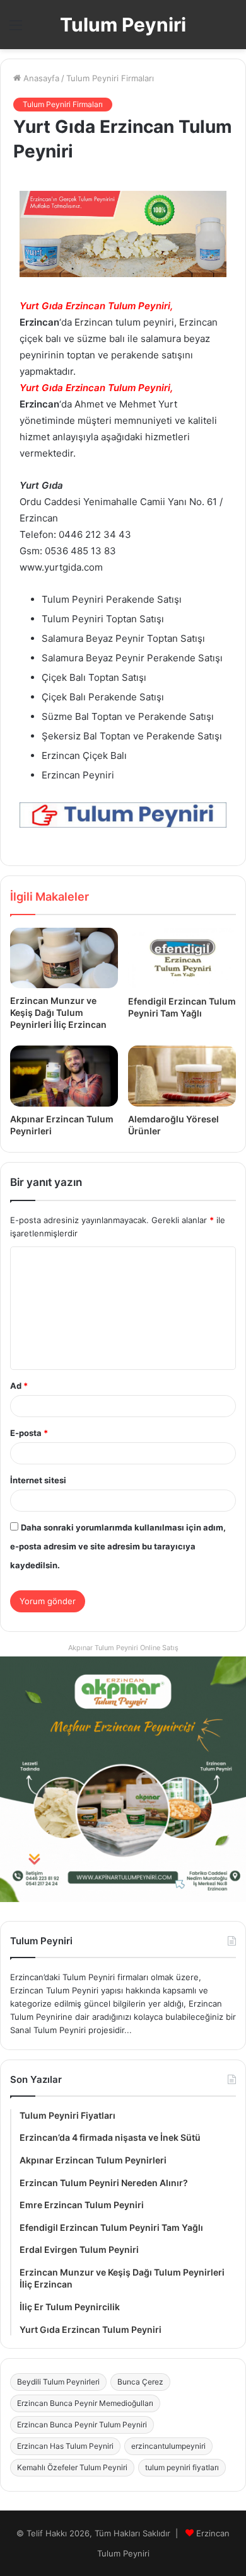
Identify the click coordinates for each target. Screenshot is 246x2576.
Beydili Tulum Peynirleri (58, 2382)
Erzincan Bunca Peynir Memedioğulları (85, 2403)
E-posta (29, 1433)
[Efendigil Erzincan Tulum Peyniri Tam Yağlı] (182, 958)
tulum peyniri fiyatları (182, 2467)
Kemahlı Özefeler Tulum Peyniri (72, 2467)
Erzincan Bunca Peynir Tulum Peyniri (82, 2425)
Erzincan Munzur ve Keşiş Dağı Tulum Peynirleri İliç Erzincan (58, 1012)
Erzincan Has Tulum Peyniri (65, 2446)
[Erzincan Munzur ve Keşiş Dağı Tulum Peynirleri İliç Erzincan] (64, 958)
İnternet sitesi (38, 1480)
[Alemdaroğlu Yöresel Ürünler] (182, 1076)
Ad (19, 1386)
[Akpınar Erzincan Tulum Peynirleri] (64, 1076)
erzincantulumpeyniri (168, 2446)
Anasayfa (40, 78)
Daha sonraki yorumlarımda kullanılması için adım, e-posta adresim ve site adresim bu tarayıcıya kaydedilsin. (118, 1546)
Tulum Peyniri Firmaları (110, 78)
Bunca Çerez (140, 2382)
